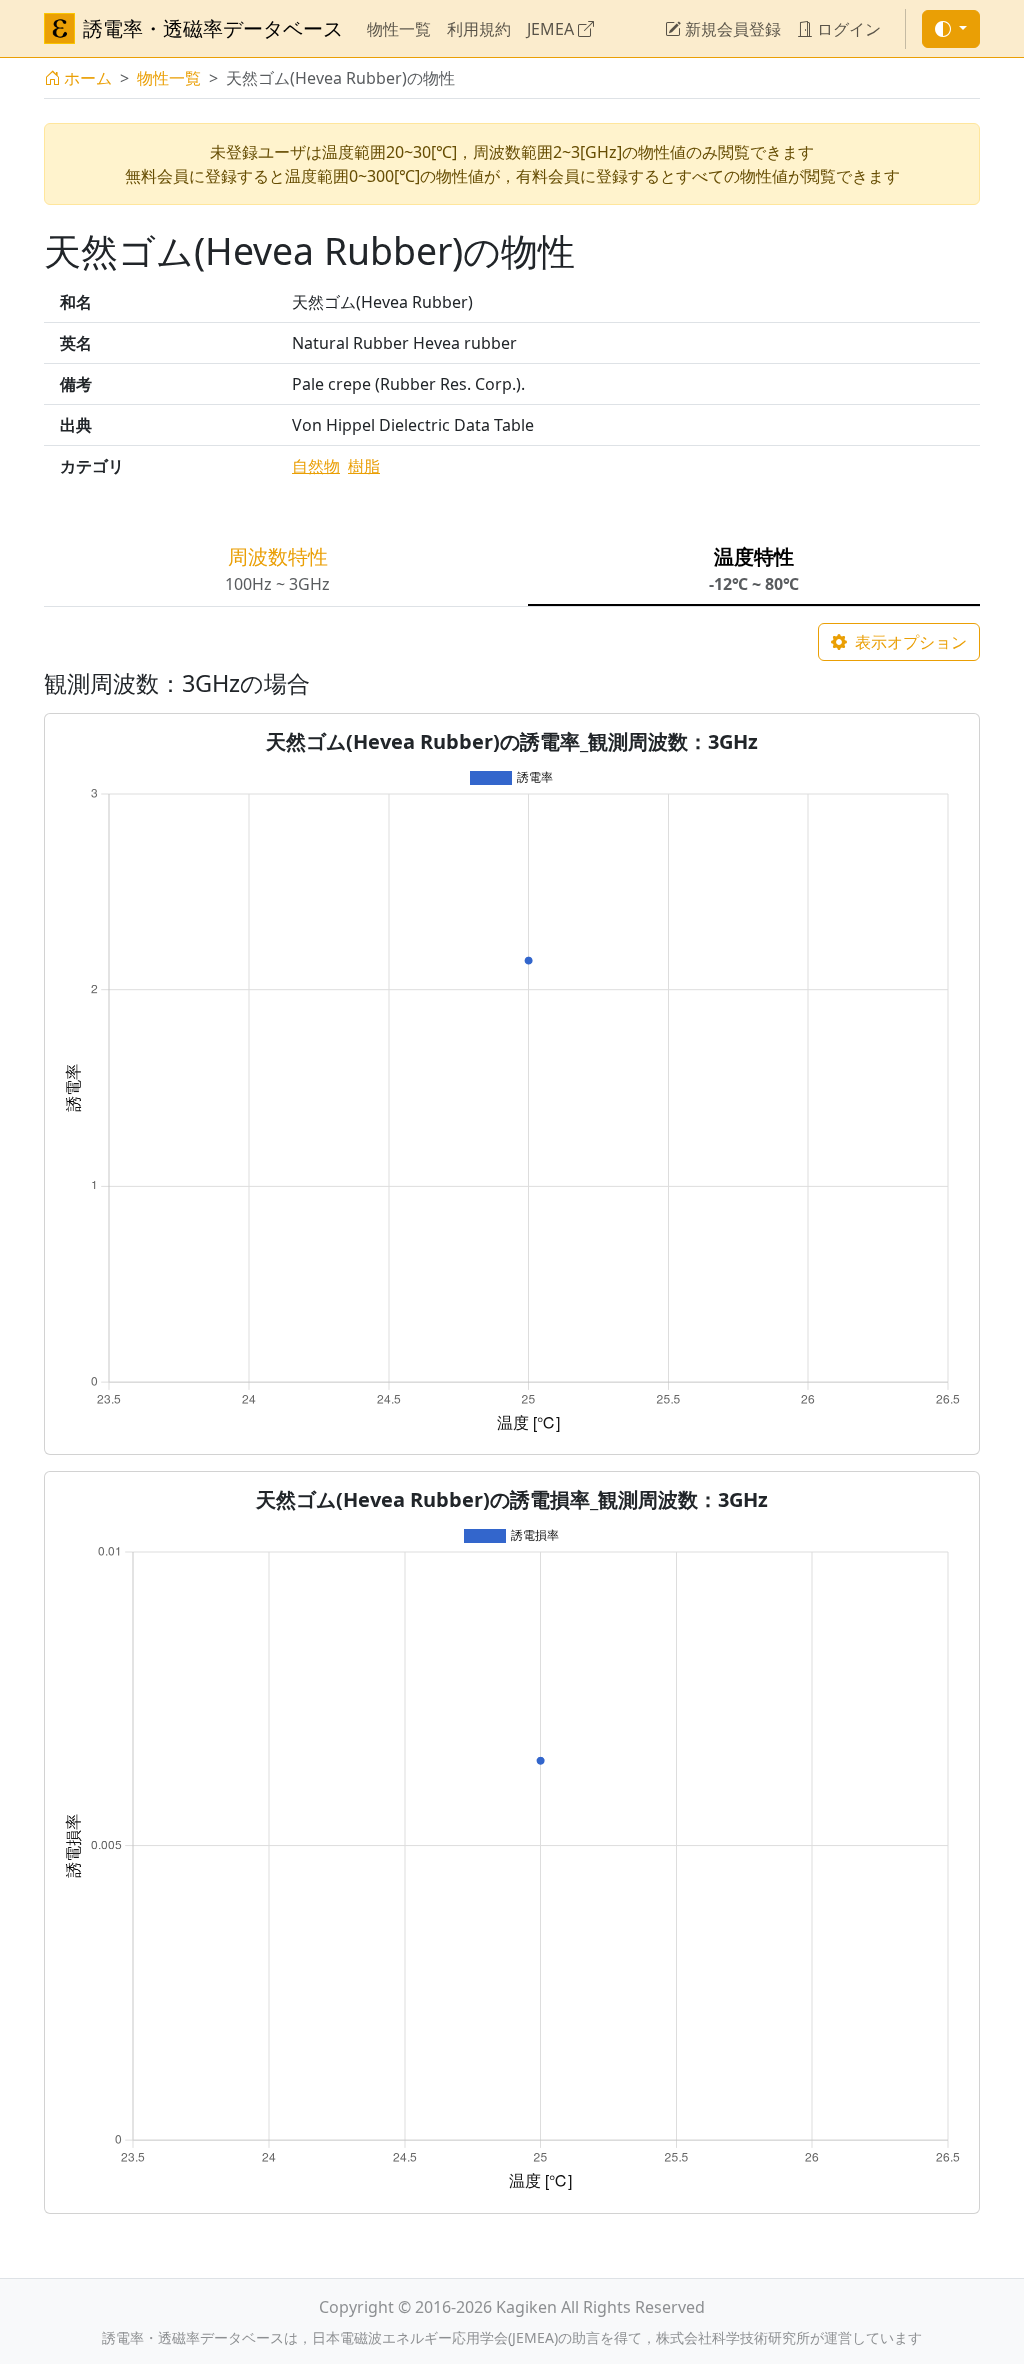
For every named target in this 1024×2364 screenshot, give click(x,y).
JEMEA (552, 29)
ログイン (847, 29)
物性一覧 (399, 29)
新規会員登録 (731, 29)
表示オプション (909, 642)
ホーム (88, 78)
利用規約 (479, 29)
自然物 (316, 466)
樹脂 (364, 466)
